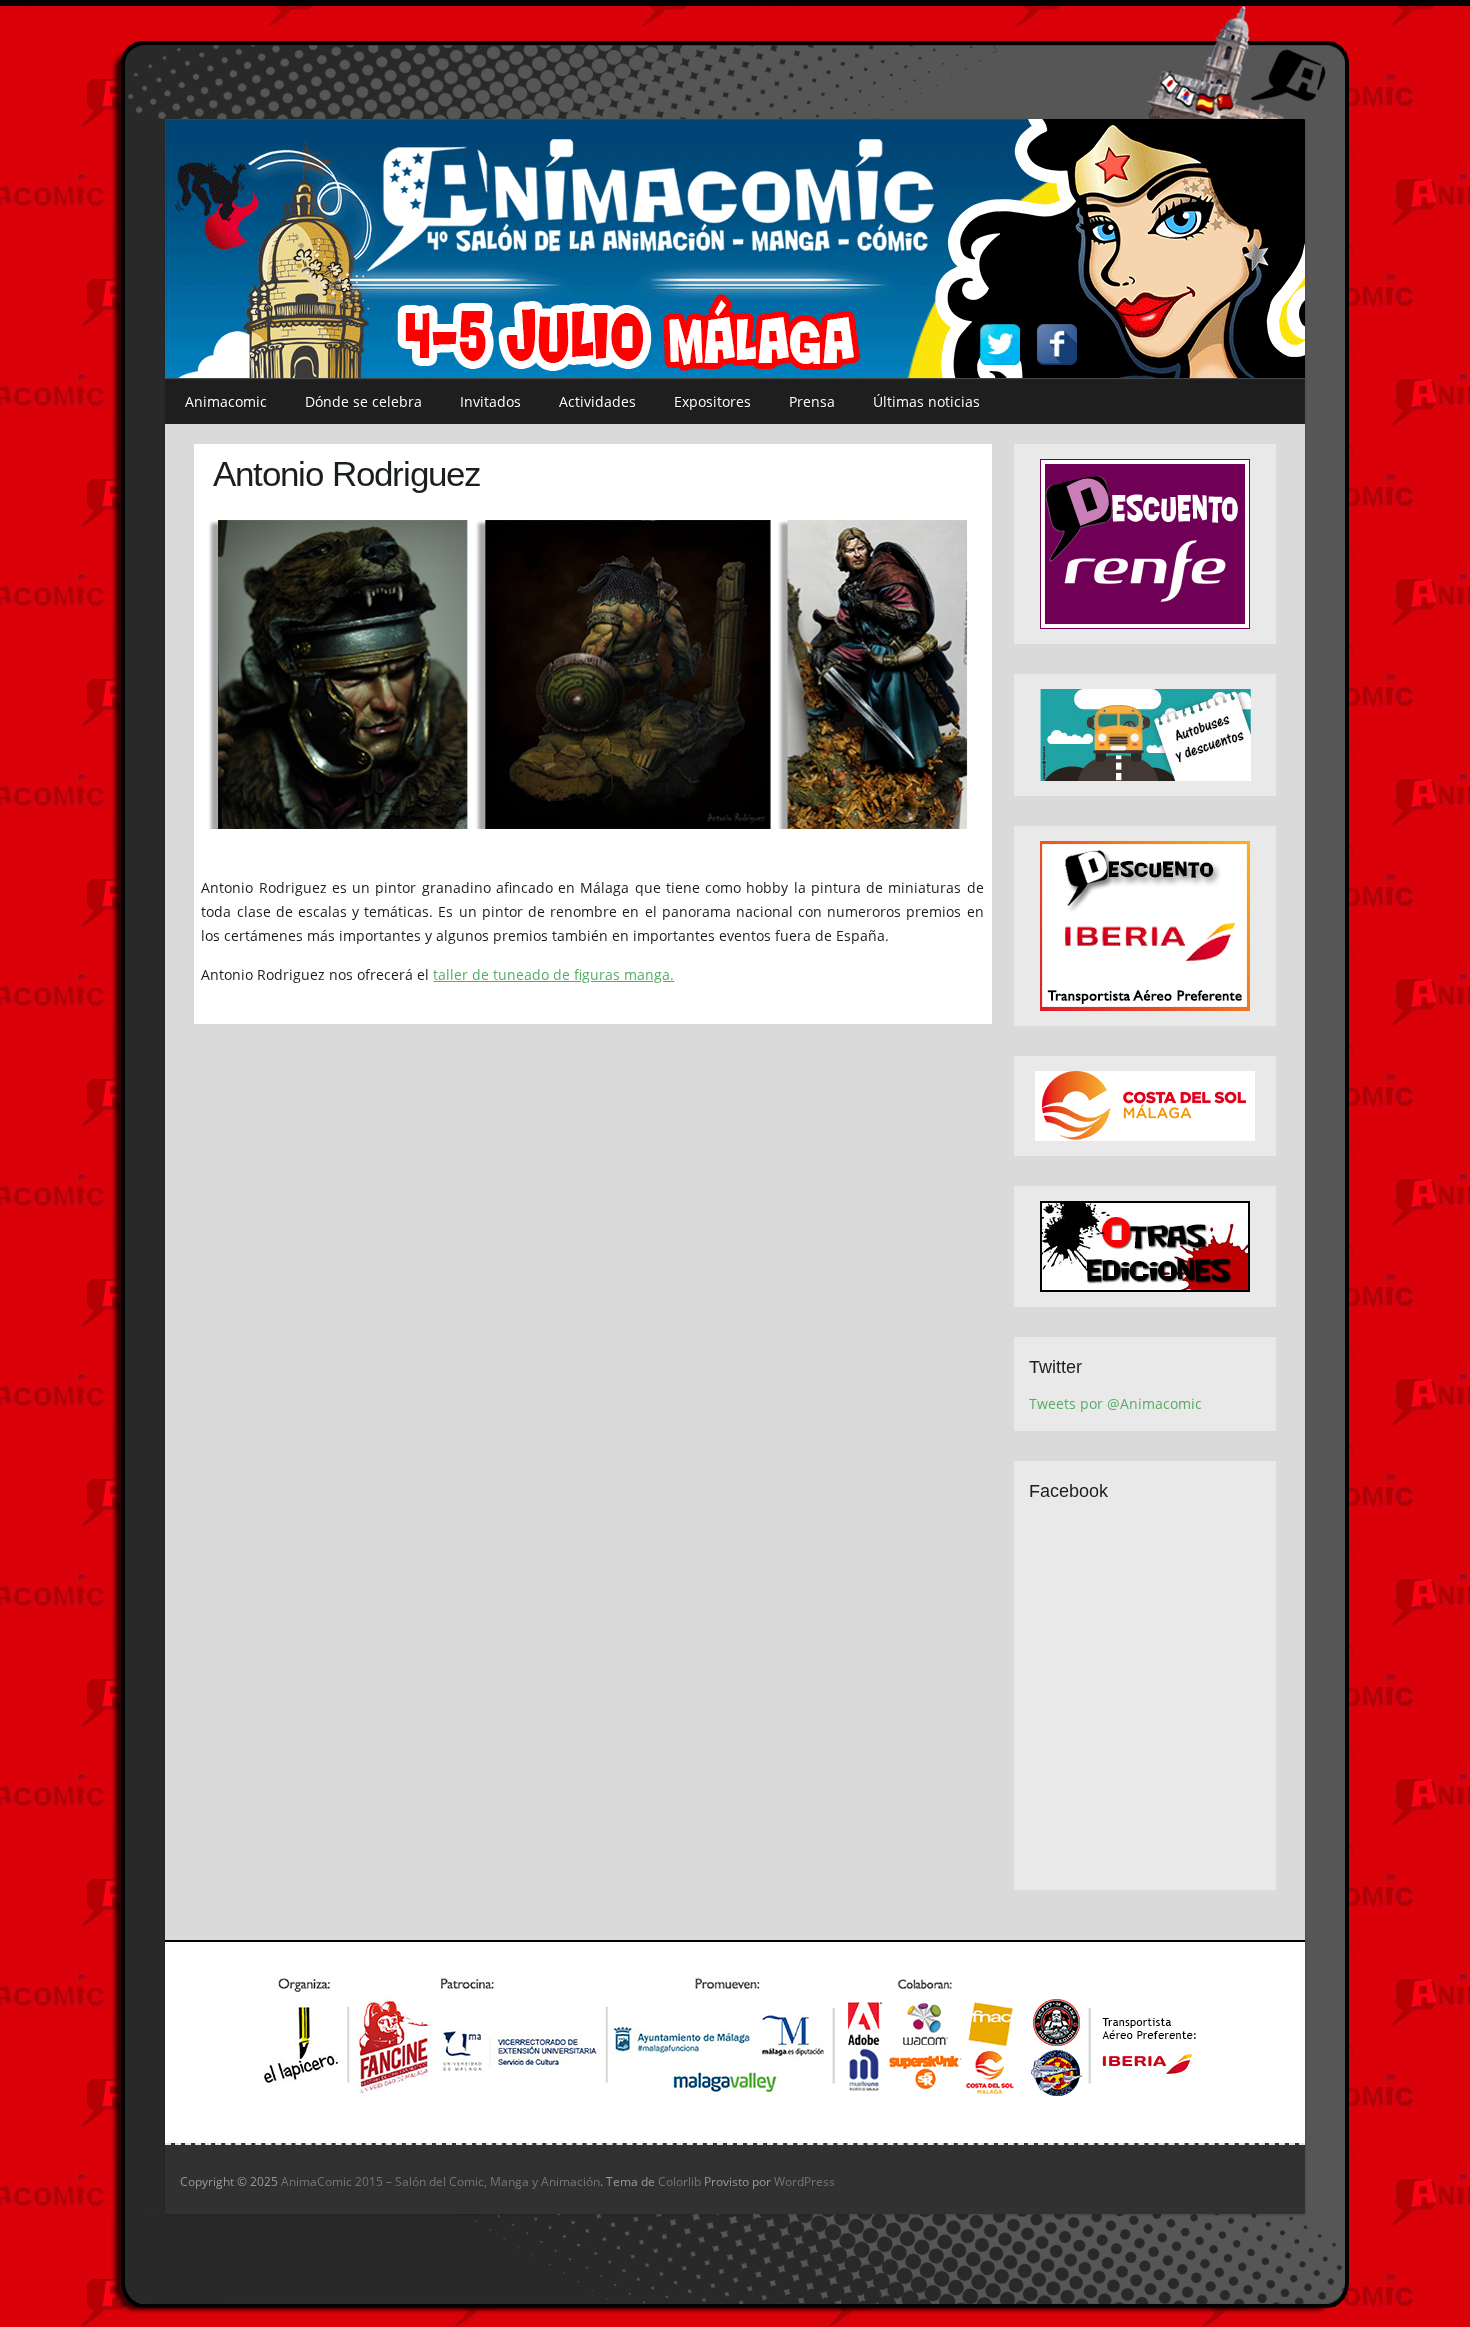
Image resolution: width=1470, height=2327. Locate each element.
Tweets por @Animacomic (1115, 1403)
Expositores (712, 401)
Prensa (812, 401)
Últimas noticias (926, 401)
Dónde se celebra (363, 401)
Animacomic (226, 401)
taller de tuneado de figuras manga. (553, 974)
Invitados (490, 401)
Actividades (597, 401)
